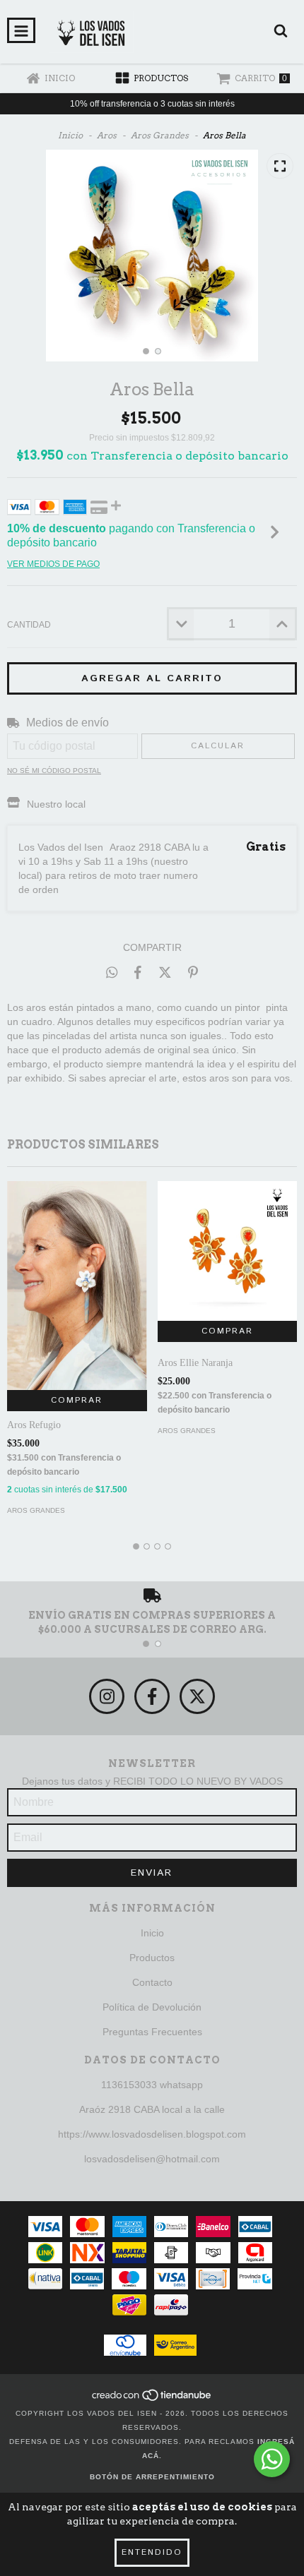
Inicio (70, 135)
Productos (152, 1958)
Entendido (152, 2552)
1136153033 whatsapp (152, 2085)
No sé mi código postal (54, 771)
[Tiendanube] (152, 2399)
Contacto (152, 1982)
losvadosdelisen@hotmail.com (152, 2159)
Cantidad (29, 625)
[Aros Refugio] (77, 1286)
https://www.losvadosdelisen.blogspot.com (152, 2134)
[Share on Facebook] (138, 972)
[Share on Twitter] (165, 972)
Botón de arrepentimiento (152, 2477)
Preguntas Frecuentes (152, 2032)
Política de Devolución (152, 2007)
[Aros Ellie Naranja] (228, 1251)
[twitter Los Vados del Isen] (197, 1696)
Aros (107, 135)
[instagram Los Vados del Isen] (107, 1696)
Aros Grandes (160, 135)
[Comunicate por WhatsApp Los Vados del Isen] (272, 2459)
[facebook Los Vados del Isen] (152, 1696)
